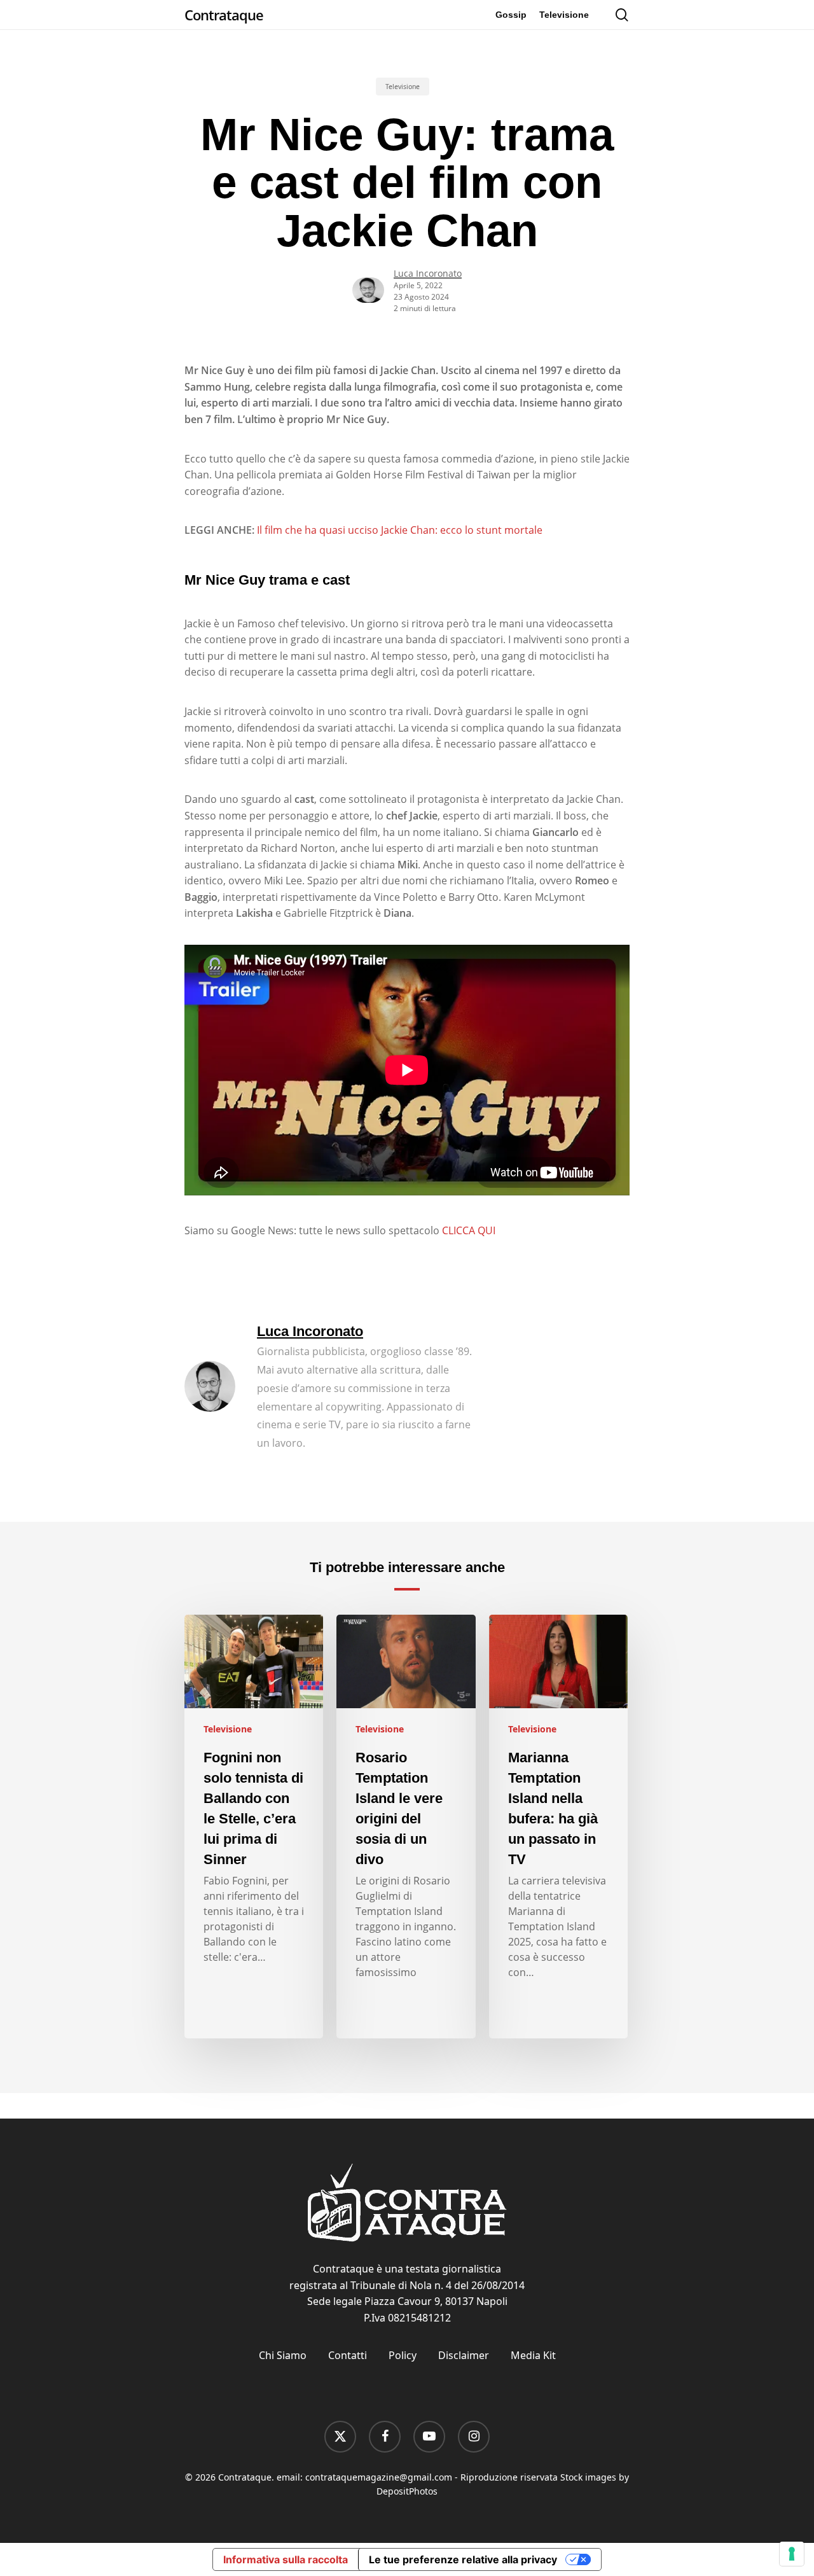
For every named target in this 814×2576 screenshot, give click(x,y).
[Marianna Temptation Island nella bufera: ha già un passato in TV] (558, 1827)
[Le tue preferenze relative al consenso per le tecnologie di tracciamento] (792, 2554)
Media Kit (533, 2355)
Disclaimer (464, 2355)
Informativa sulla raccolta (286, 2559)
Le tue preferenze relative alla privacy (463, 2559)
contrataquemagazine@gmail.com (379, 2477)
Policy (403, 2355)
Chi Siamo (283, 2355)
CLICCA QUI (469, 1230)
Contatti (348, 2355)
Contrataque (224, 15)
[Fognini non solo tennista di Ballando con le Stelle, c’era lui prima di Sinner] (254, 1827)
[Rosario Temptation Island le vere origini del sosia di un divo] (406, 1827)
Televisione (403, 87)
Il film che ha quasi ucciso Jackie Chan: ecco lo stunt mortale (400, 530)
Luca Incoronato (428, 273)
